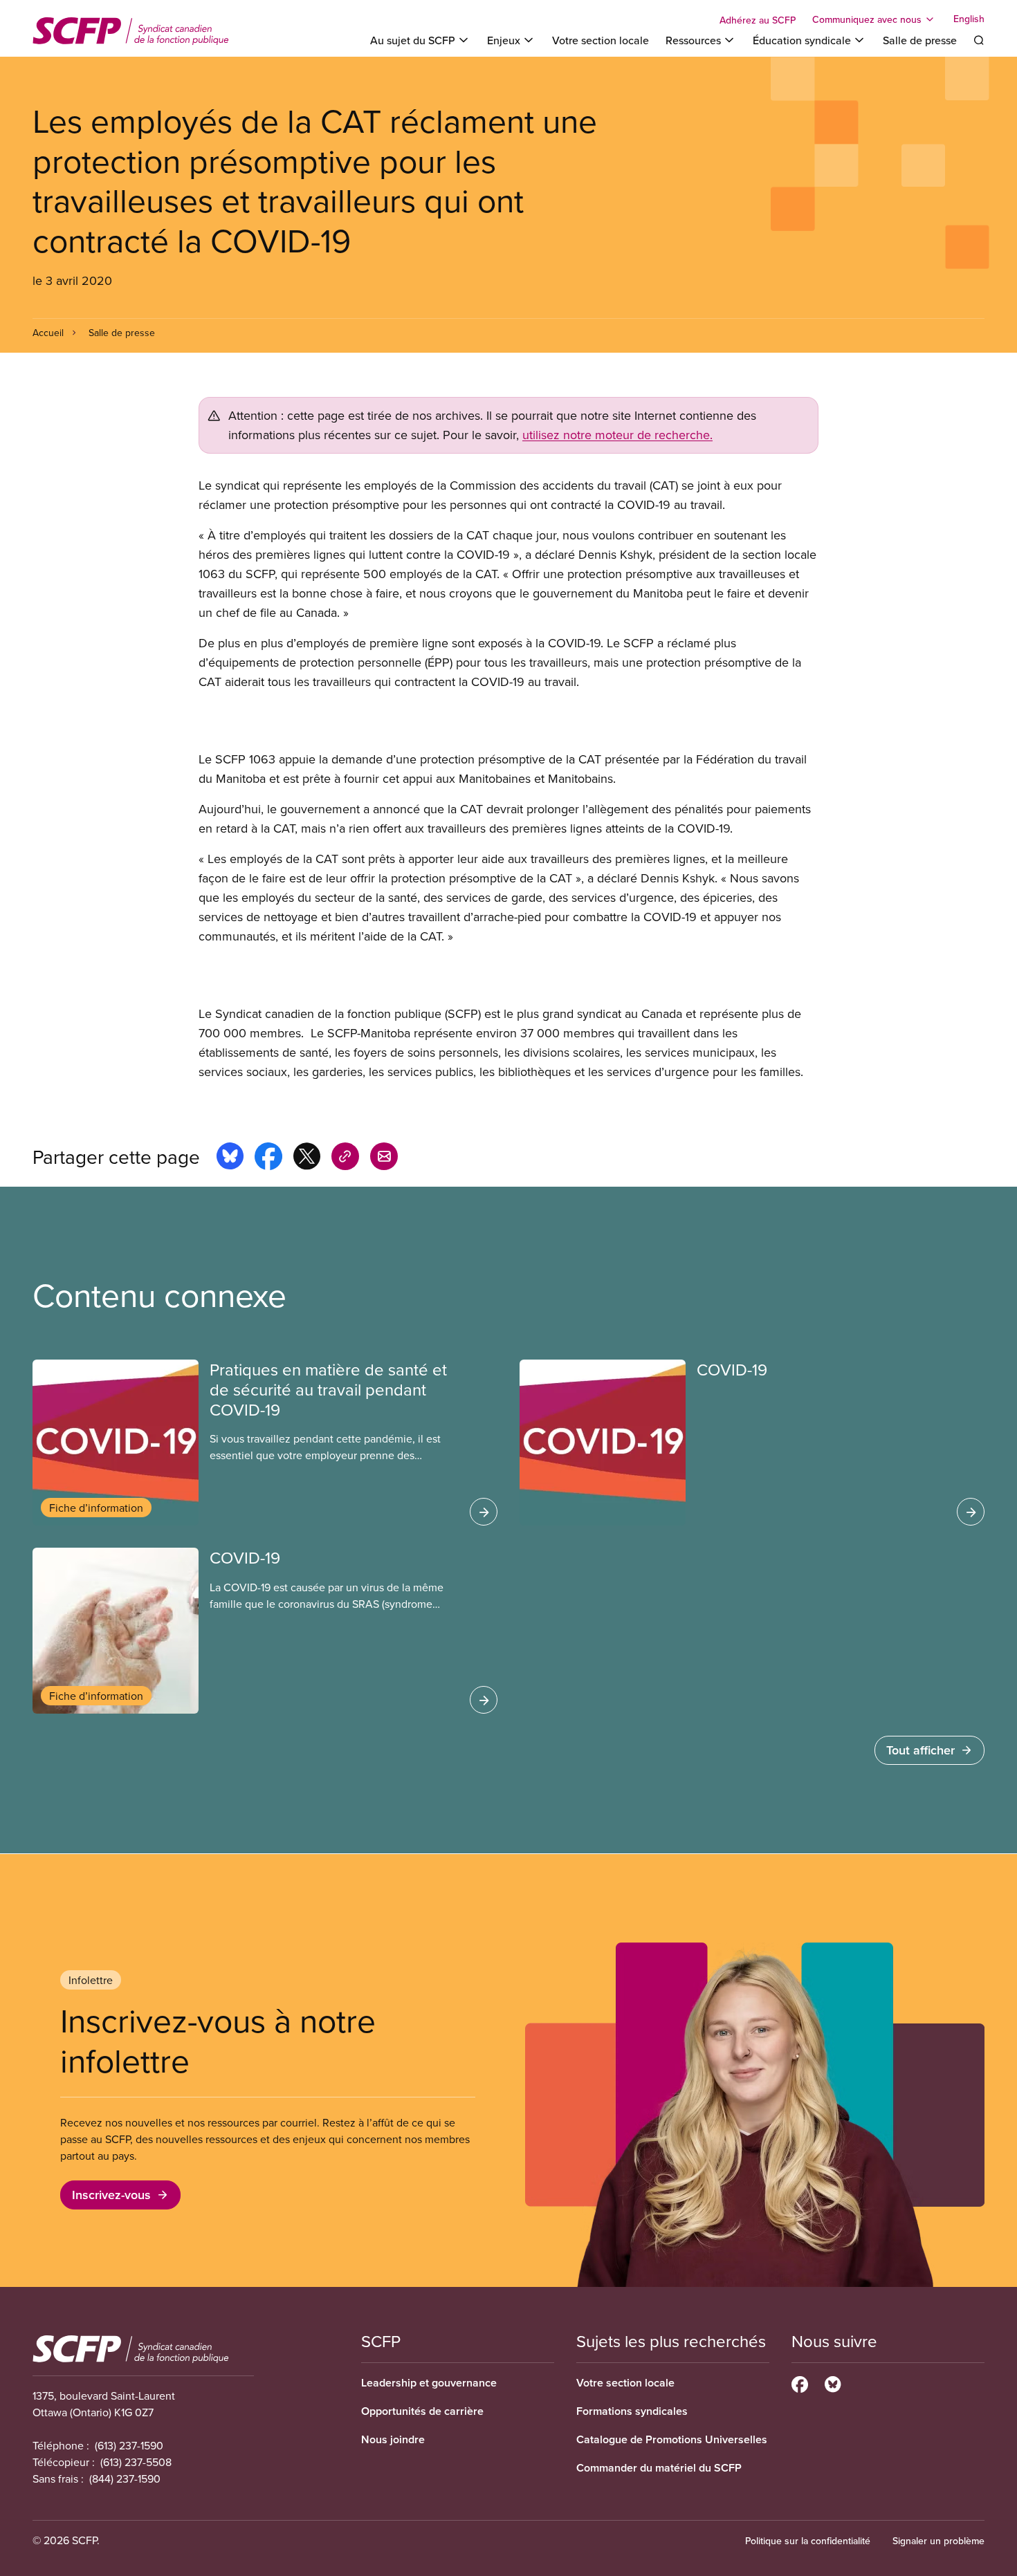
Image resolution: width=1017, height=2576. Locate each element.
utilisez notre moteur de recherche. (617, 435)
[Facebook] (800, 2382)
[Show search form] (979, 40)
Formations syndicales (632, 2411)
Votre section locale (601, 40)
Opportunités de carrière (422, 2411)
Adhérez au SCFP (758, 20)
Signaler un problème (938, 2541)
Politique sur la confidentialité (808, 2541)
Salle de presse (920, 40)
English (969, 19)
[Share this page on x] (307, 1158)
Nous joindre (393, 2439)
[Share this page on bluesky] (230, 1158)
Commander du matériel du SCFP (659, 2468)
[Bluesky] (833, 2382)
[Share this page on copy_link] (345, 1158)
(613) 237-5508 (136, 2462)
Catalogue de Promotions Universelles (672, 2439)
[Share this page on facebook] (268, 1158)
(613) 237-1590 (129, 2445)
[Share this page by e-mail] (384, 1158)
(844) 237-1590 (125, 2478)
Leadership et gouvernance (429, 2383)
